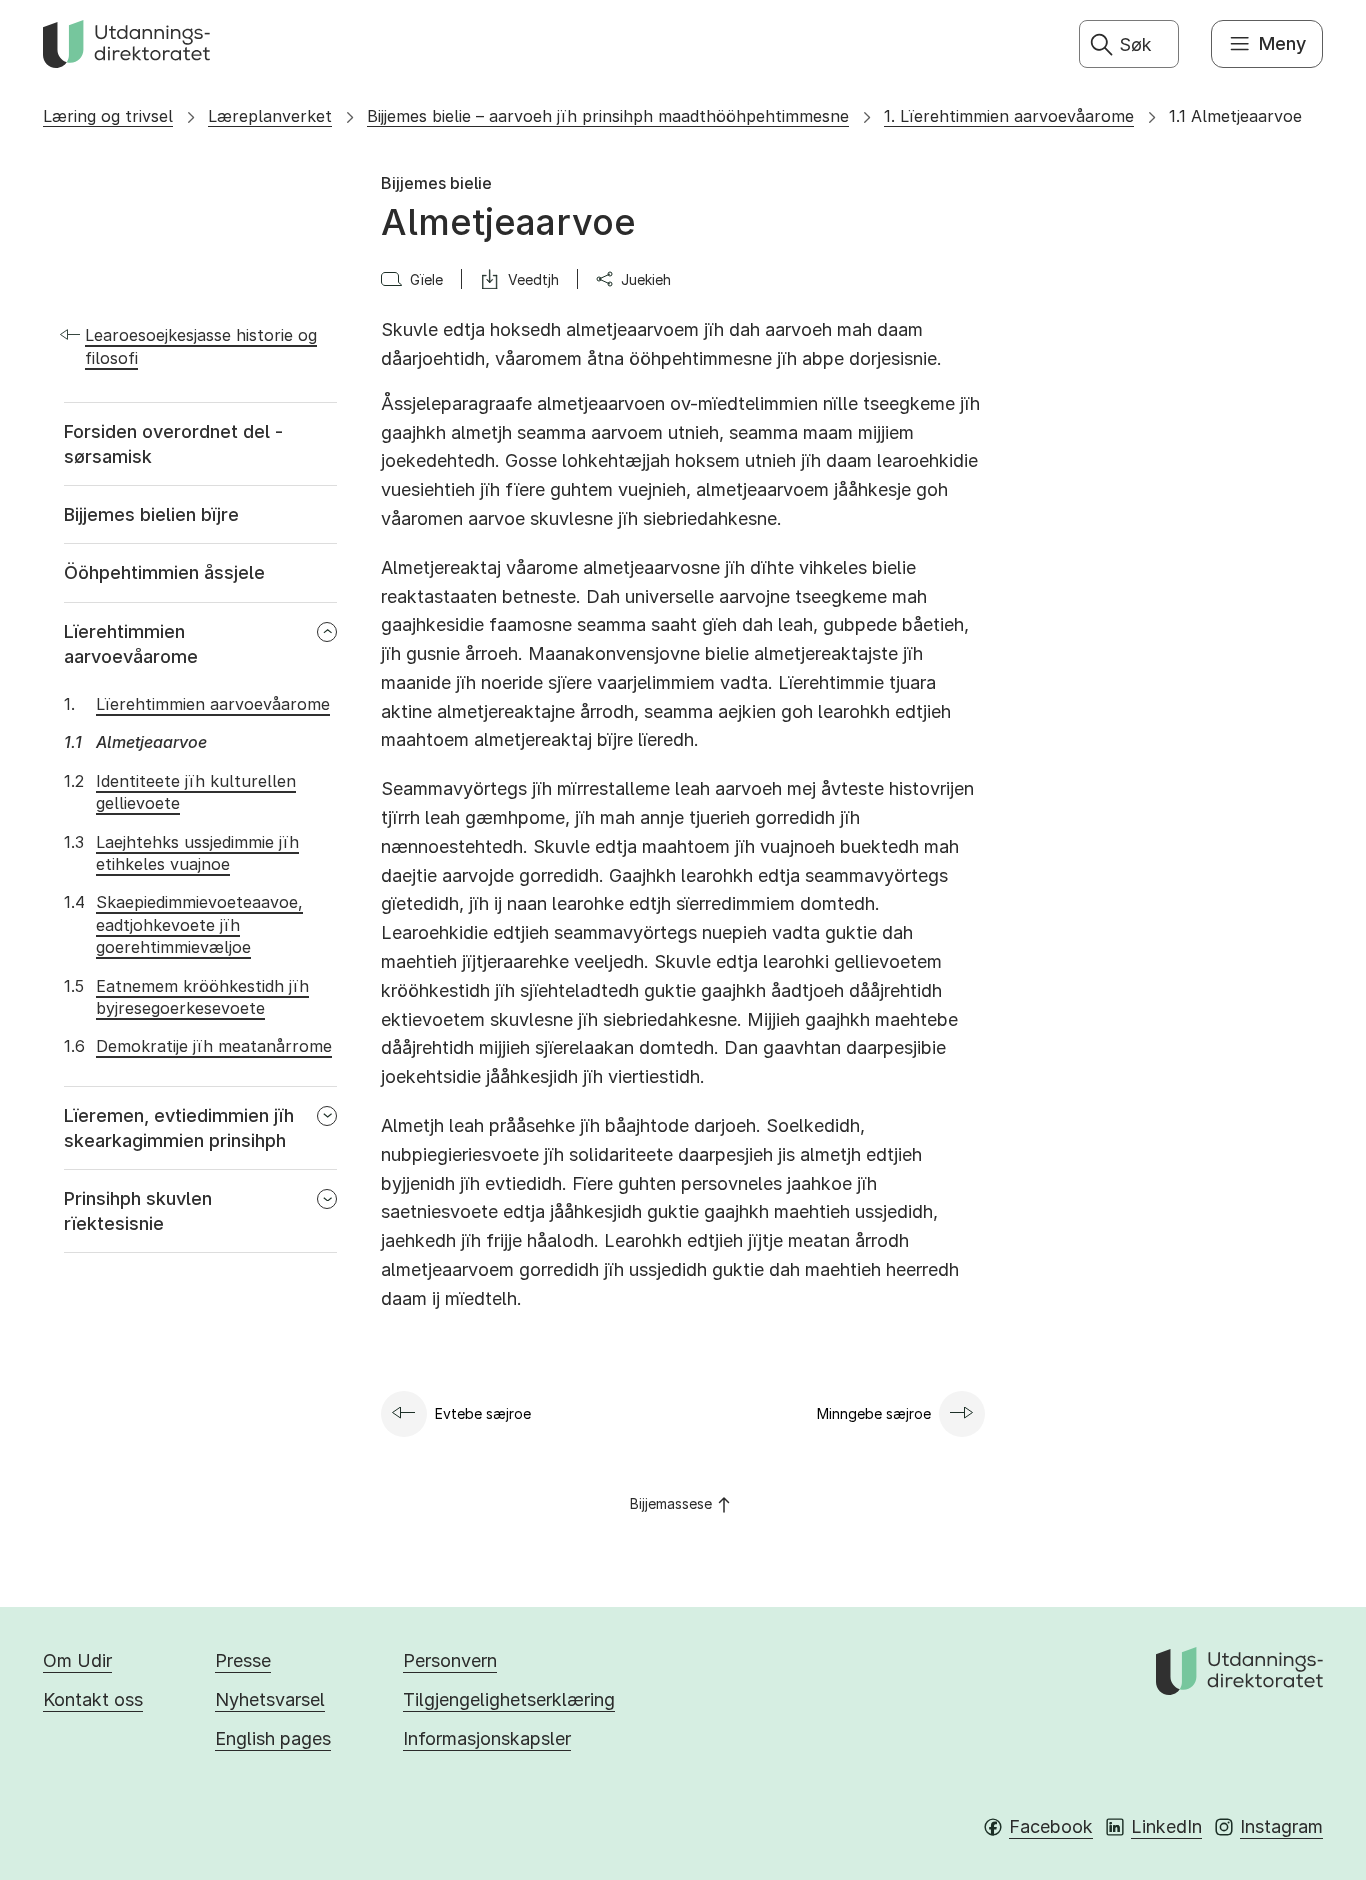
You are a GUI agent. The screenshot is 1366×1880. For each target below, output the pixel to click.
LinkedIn (1166, 1826)
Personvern (450, 1660)
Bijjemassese (671, 1503)
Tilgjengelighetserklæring (509, 1699)
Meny (1282, 43)
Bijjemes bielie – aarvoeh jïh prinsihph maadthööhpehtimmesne (608, 116)
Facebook (1051, 1826)
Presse (243, 1660)
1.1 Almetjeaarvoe (1235, 116)
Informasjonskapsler (487, 1738)
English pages (273, 1738)
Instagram (1281, 1826)
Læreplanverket (270, 116)
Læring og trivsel (108, 116)
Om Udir (77, 1660)
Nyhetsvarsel (270, 1699)
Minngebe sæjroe (874, 1413)
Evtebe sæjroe (483, 1413)
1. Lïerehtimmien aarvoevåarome (1009, 116)
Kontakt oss (93, 1699)
